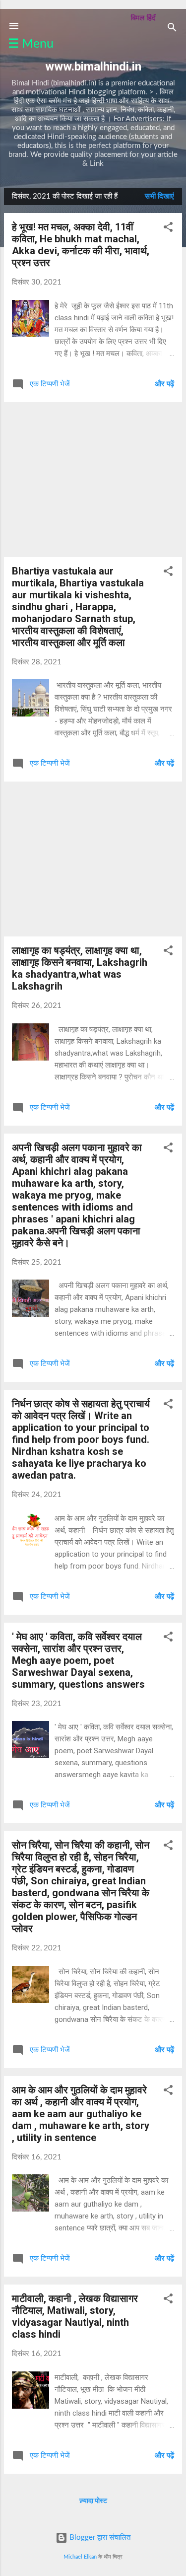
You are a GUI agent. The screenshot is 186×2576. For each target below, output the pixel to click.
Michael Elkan (80, 2557)
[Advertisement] (93, 480)
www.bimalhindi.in (93, 67)
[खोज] (172, 29)
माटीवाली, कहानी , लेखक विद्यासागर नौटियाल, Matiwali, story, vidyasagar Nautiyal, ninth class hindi (75, 2316)
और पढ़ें (164, 384)
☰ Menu (31, 44)
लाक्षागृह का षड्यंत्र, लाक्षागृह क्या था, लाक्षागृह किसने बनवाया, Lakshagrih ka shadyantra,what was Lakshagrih (80, 968)
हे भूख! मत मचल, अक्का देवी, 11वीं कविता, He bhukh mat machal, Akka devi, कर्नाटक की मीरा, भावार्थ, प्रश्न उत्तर (81, 245)
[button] (168, 229)
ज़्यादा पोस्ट (93, 2501)
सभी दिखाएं (159, 196)
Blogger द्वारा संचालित (99, 2538)
